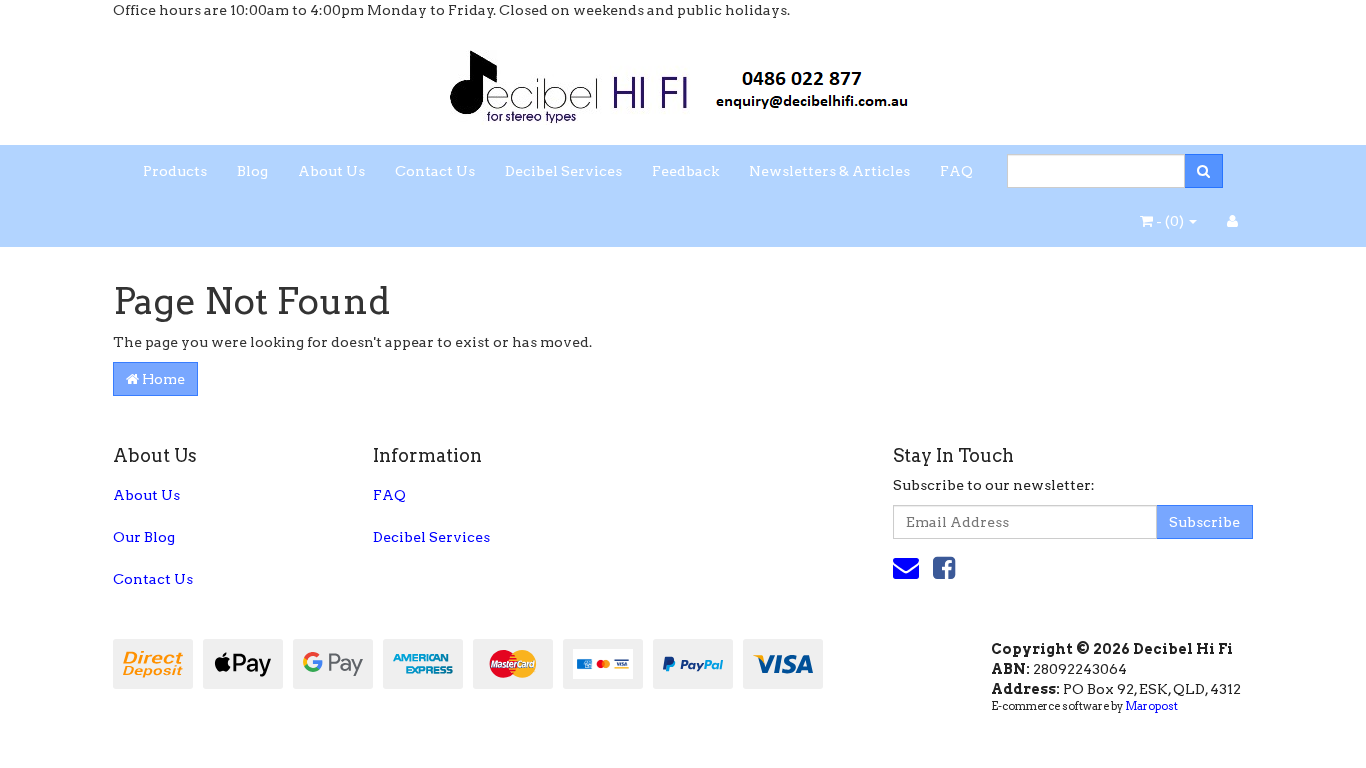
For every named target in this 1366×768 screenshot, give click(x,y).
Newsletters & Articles (829, 171)
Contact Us (435, 171)
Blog (252, 171)
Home (162, 379)
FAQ (956, 171)
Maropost (1151, 706)
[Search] (1203, 171)
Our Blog (144, 537)
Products (175, 171)
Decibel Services (563, 171)
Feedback (685, 171)
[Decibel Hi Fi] (683, 81)
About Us (331, 171)
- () (1170, 221)
